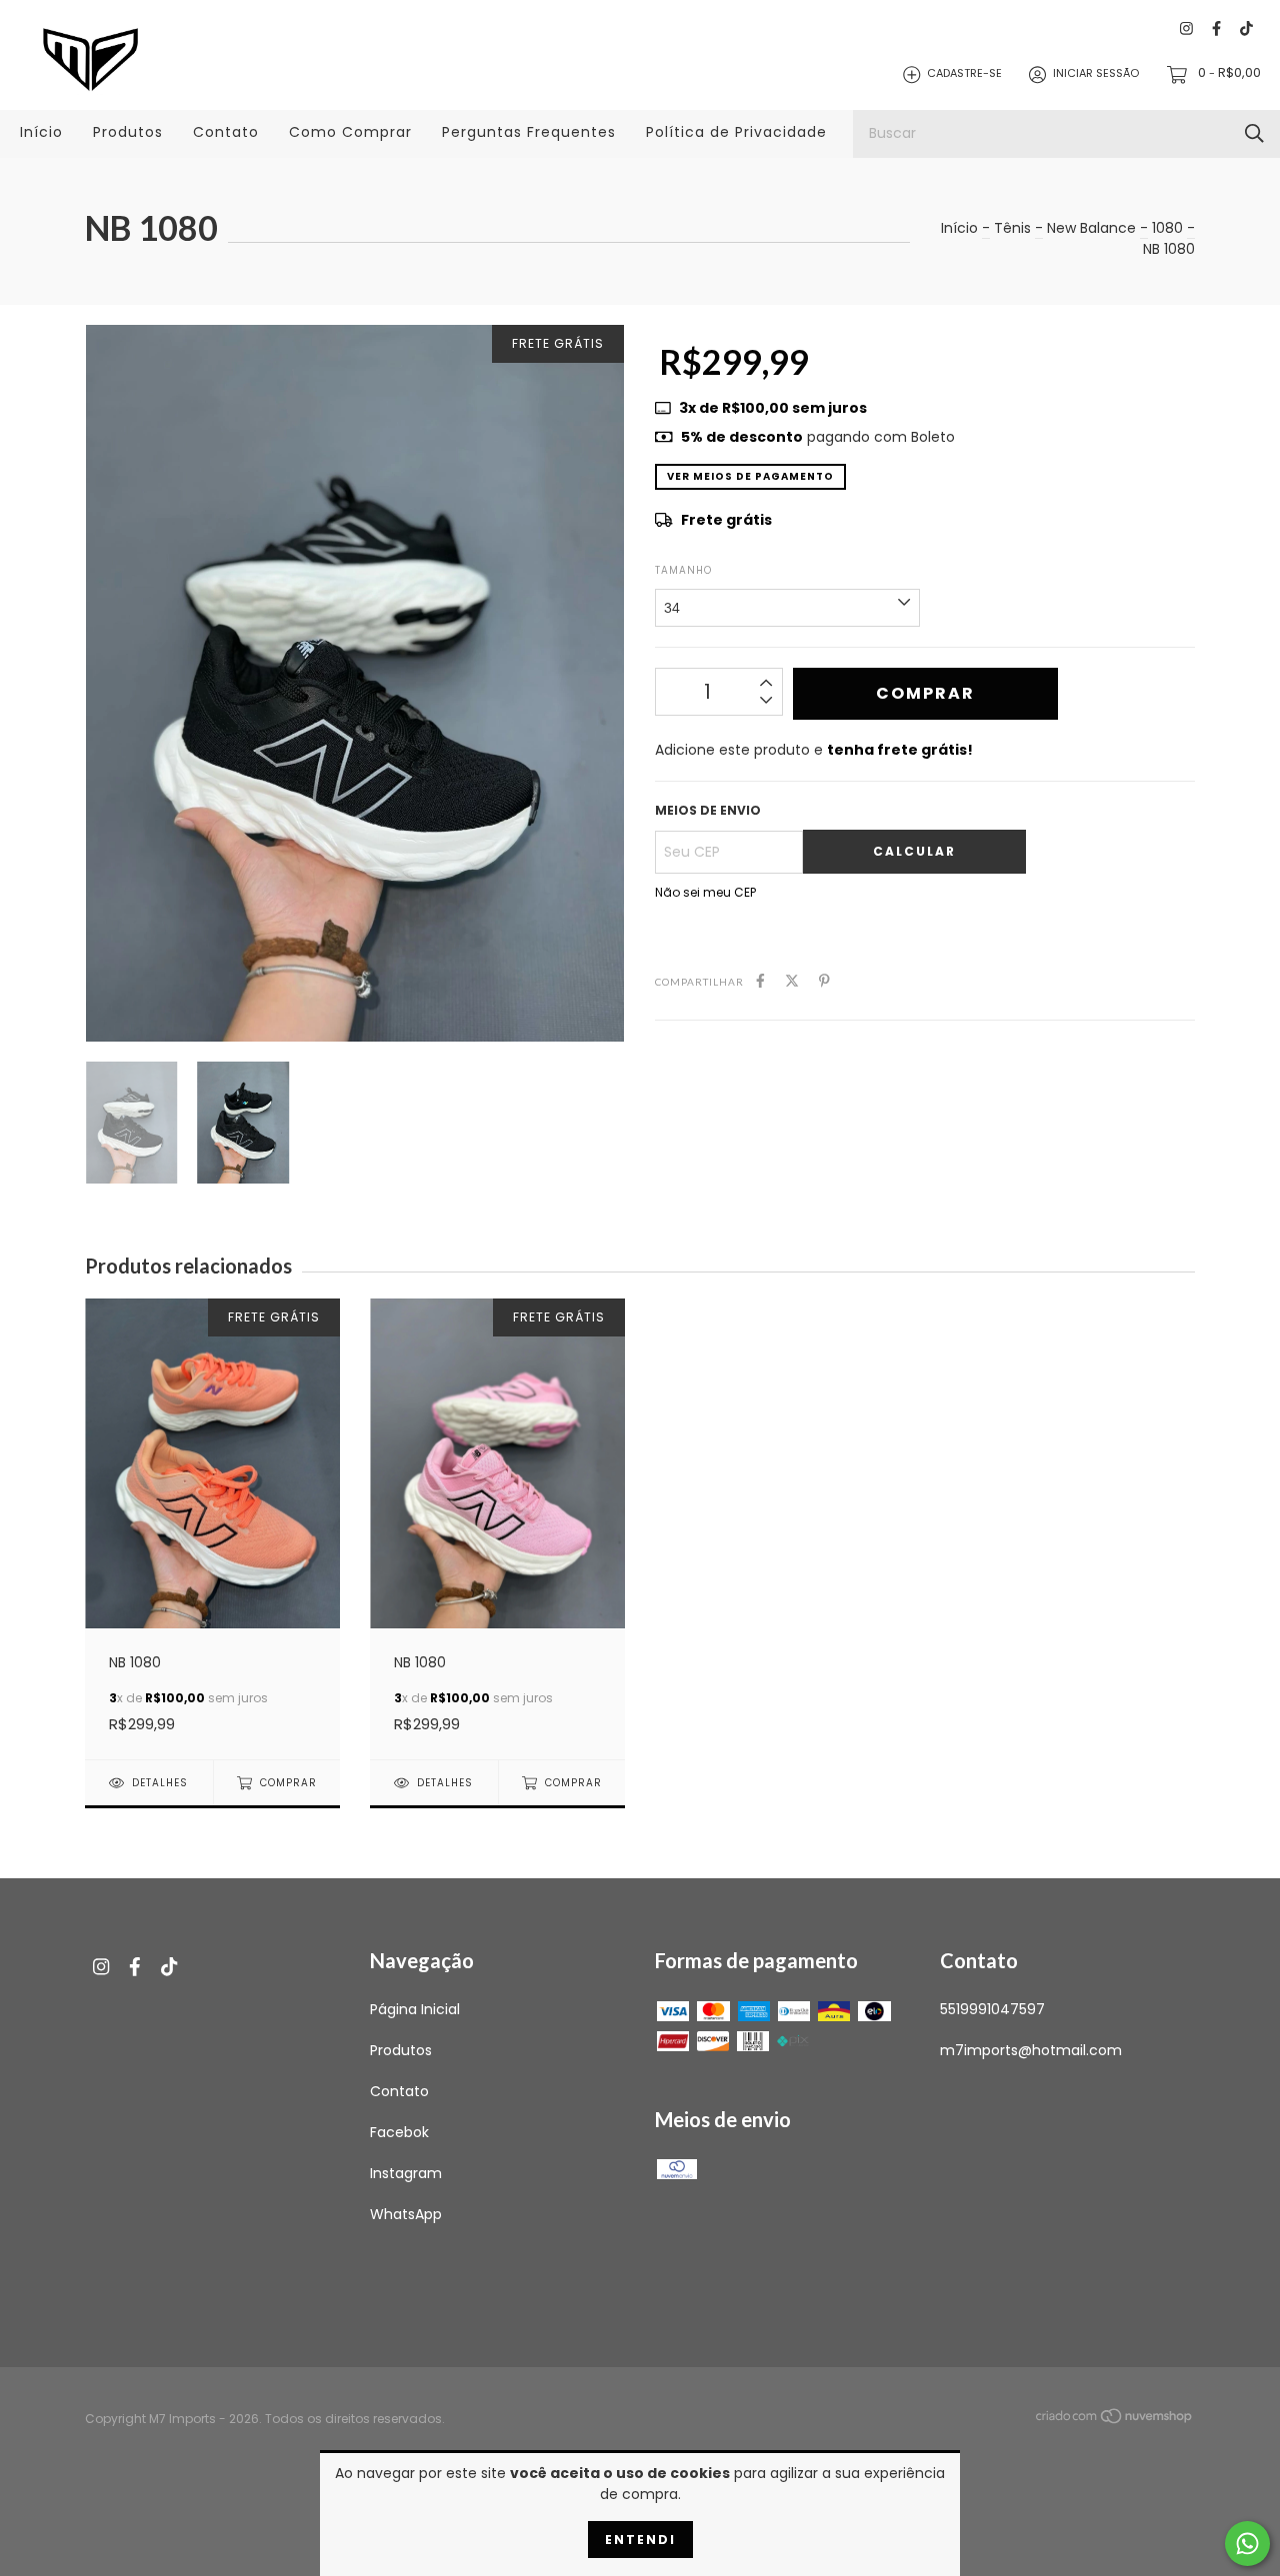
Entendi (640, 2540)
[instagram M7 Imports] (1186, 29)
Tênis (1012, 228)
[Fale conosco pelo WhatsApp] (1247, 2544)
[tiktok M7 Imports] (1246, 29)
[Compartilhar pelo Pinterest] (824, 981)
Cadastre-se (964, 74)
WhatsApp (406, 2214)
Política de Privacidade (736, 132)
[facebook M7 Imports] (1216, 29)
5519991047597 (992, 2009)
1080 (1167, 228)
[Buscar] (1254, 133)
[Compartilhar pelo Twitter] (792, 981)
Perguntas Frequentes (529, 132)
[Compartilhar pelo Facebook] (760, 981)
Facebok (399, 2132)
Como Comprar (350, 132)
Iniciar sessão (1096, 74)
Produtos (128, 132)
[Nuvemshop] (1115, 2419)
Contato (226, 132)
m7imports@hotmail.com (1031, 2050)
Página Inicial (415, 2009)
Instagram (406, 2173)
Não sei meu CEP (705, 892)
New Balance (1091, 228)
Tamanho (683, 570)
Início (41, 132)
